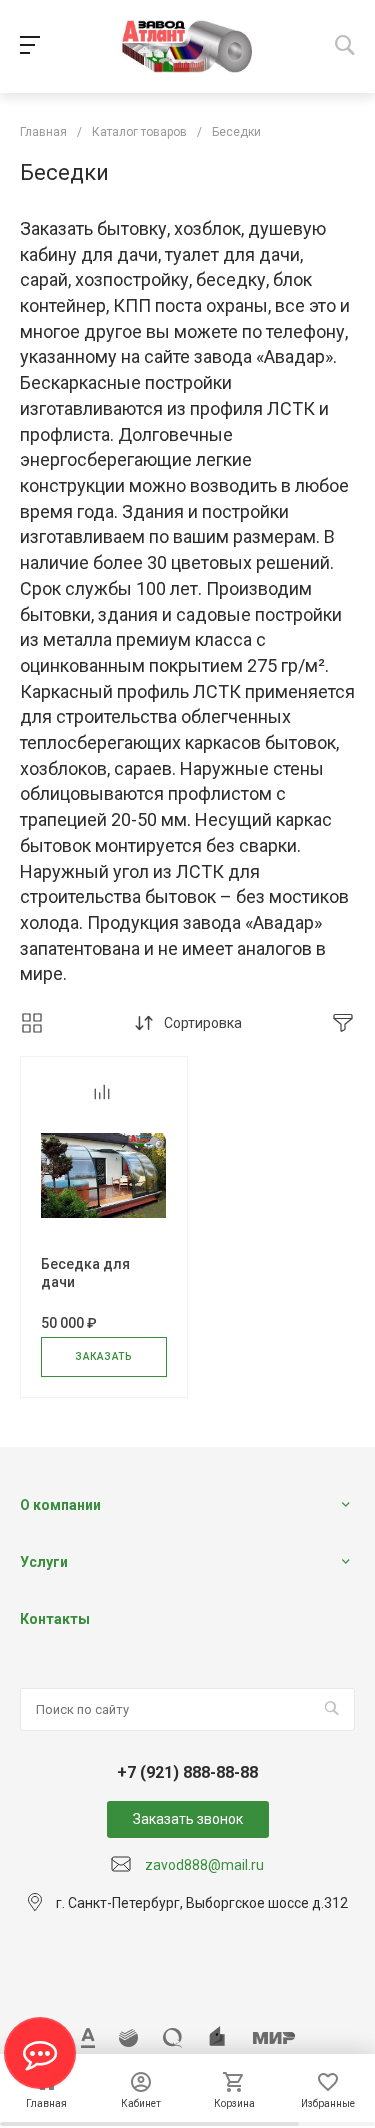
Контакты (55, 1619)
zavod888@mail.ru (204, 1865)
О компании (60, 1505)
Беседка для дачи (85, 1273)
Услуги (44, 1562)
